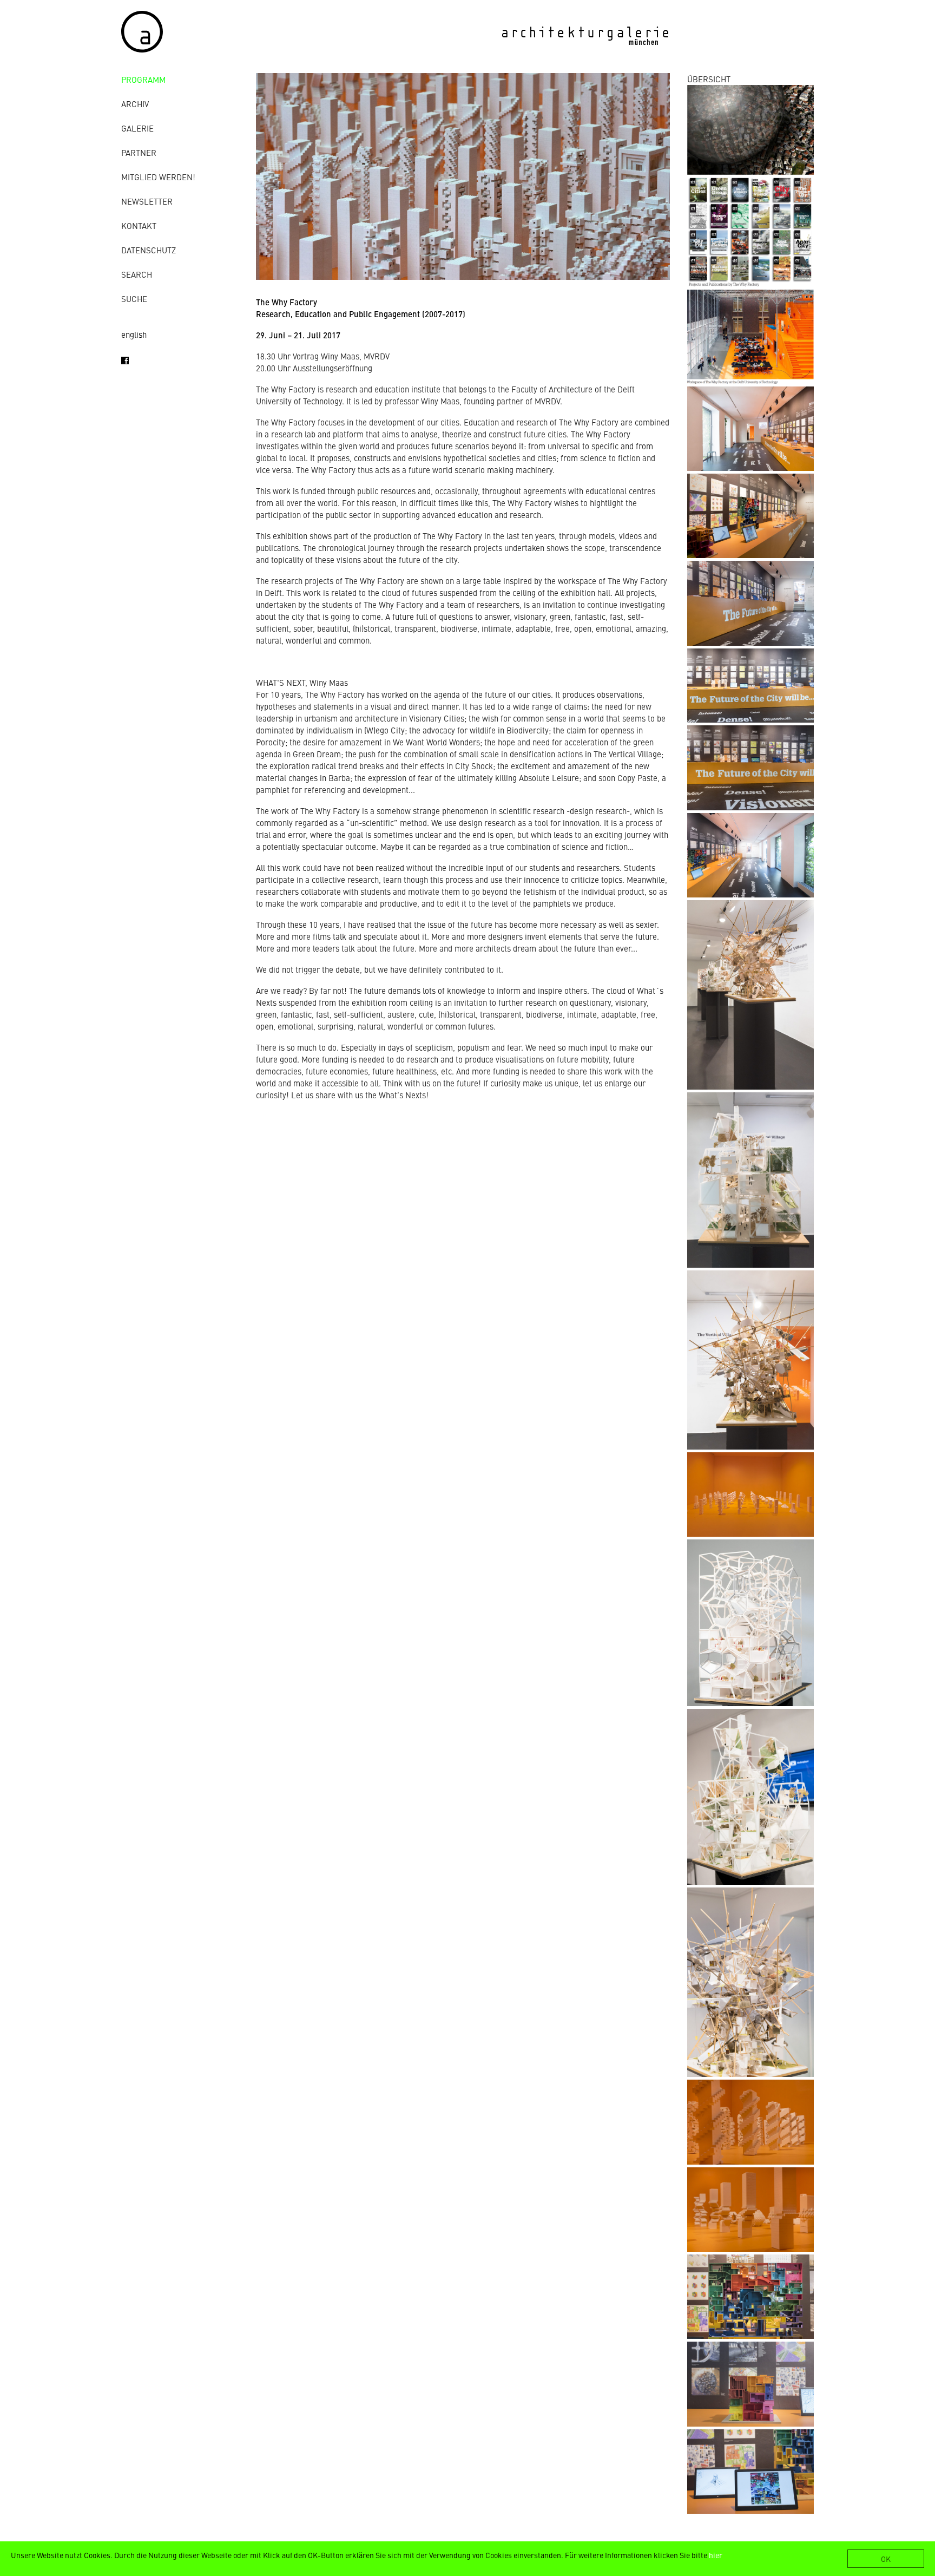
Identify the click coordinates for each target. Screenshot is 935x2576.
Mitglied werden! (158, 177)
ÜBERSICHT (709, 79)
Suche (134, 299)
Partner (139, 152)
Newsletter (147, 201)
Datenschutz (149, 250)
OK (886, 2559)
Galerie (137, 128)
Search (137, 274)
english (134, 334)
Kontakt (139, 225)
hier (716, 2555)
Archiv (135, 104)
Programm (143, 79)
